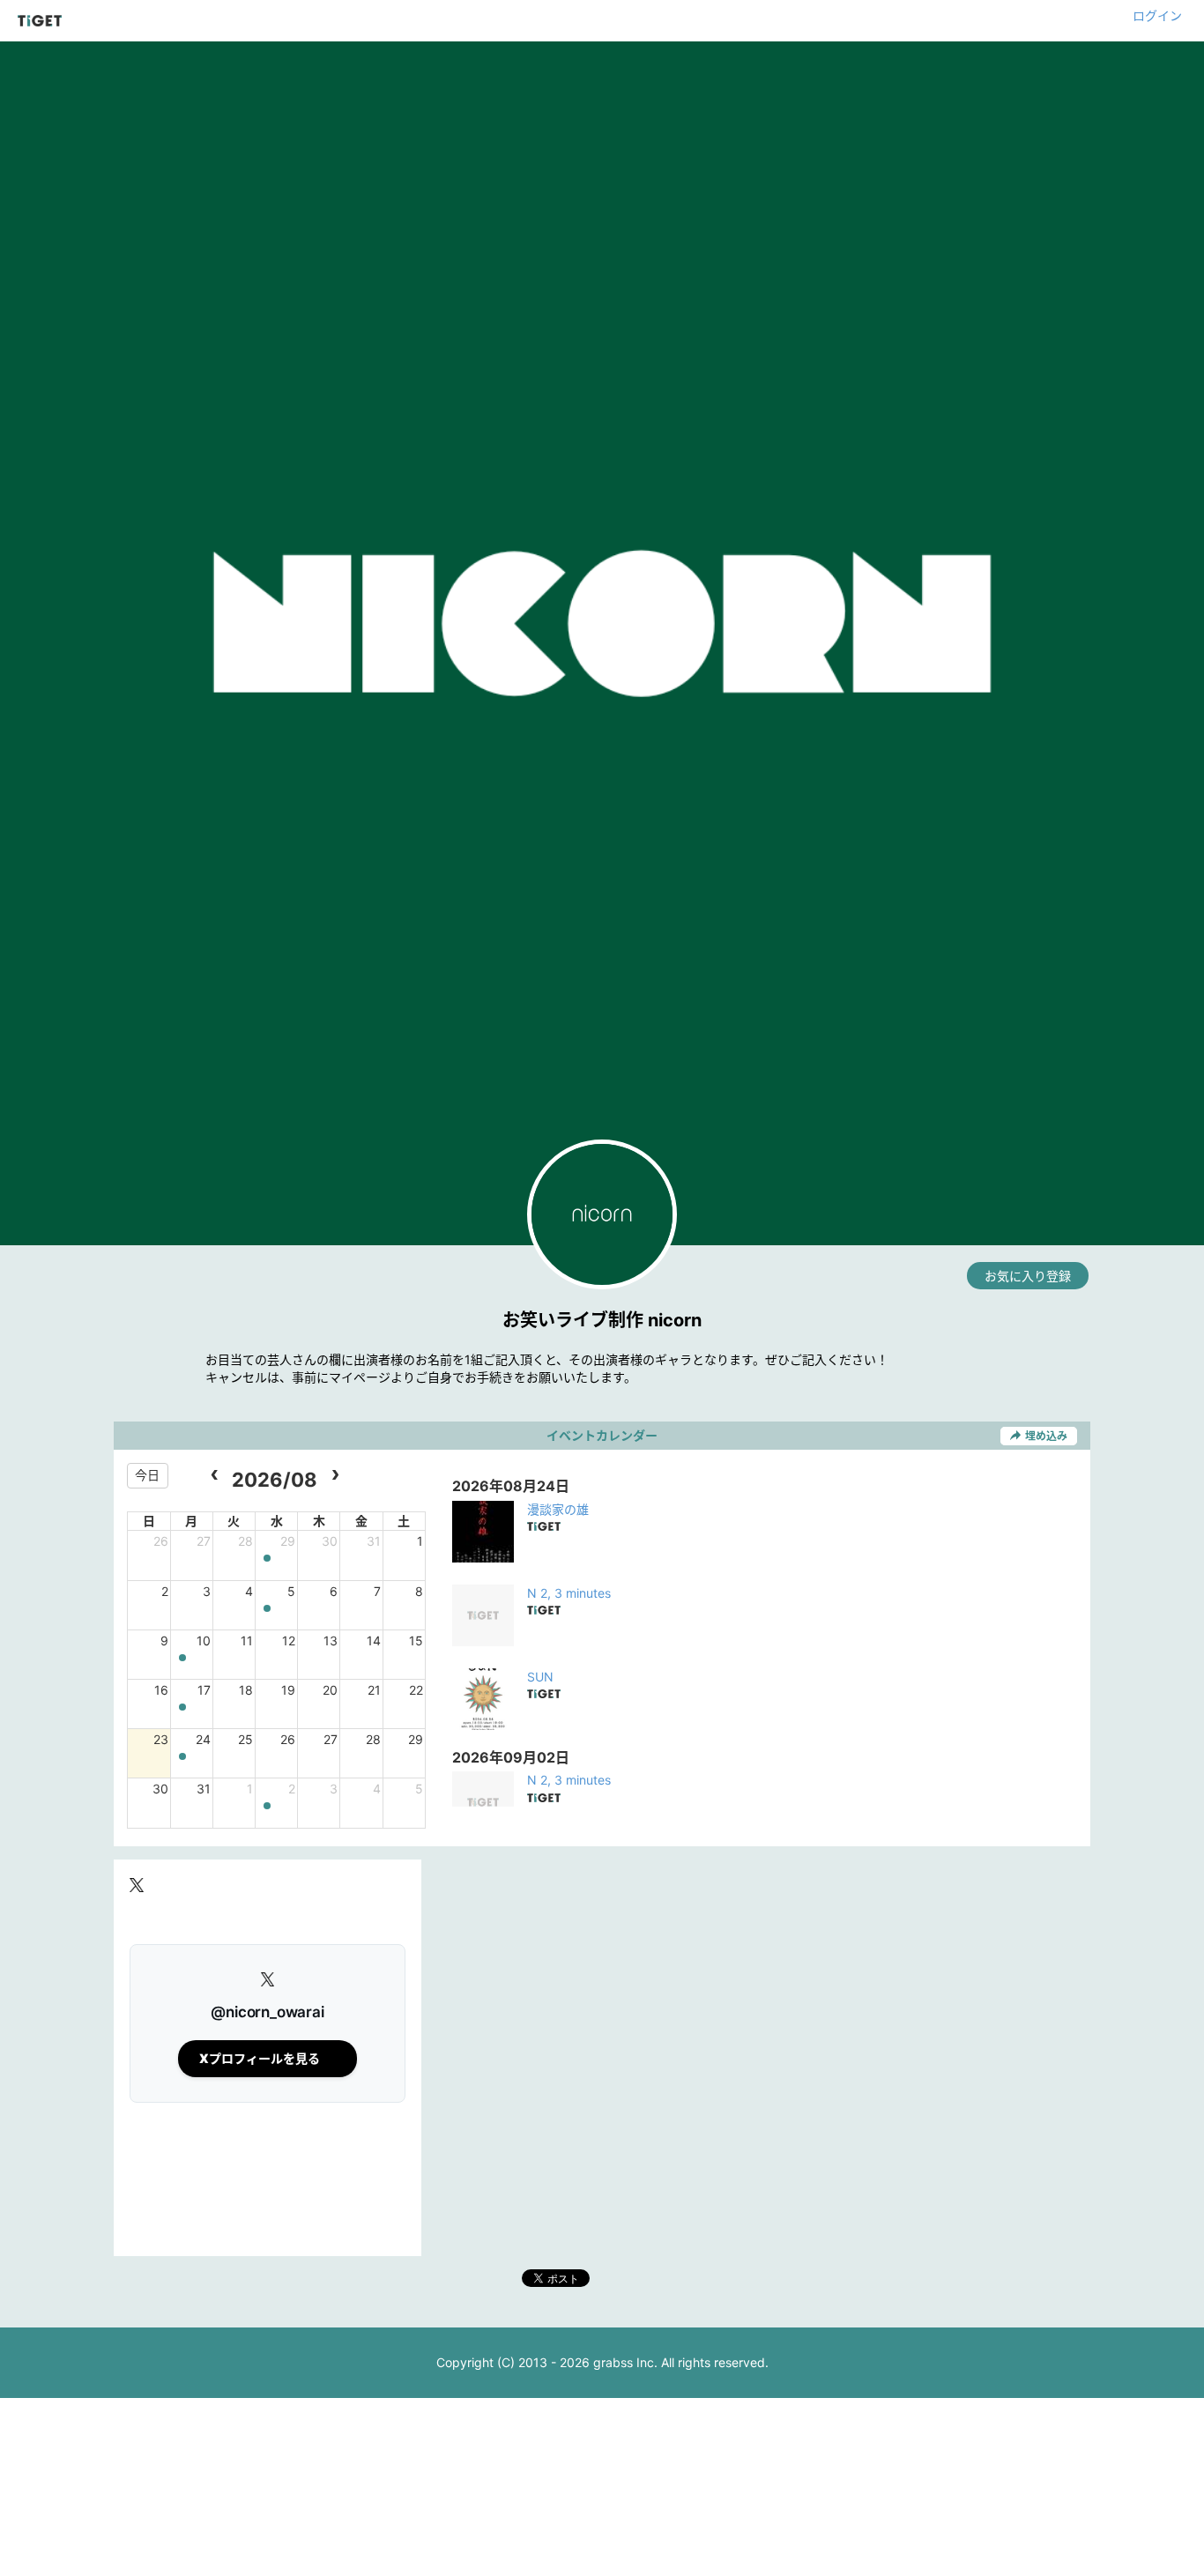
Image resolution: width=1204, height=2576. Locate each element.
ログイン (1157, 15)
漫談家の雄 (558, 1509)
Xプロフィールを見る (260, 2058)
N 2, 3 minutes (569, 1593)
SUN (540, 1677)
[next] (334, 1476)
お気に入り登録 (1028, 1276)
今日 (147, 1475)
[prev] (215, 1476)
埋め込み (1046, 1436)
